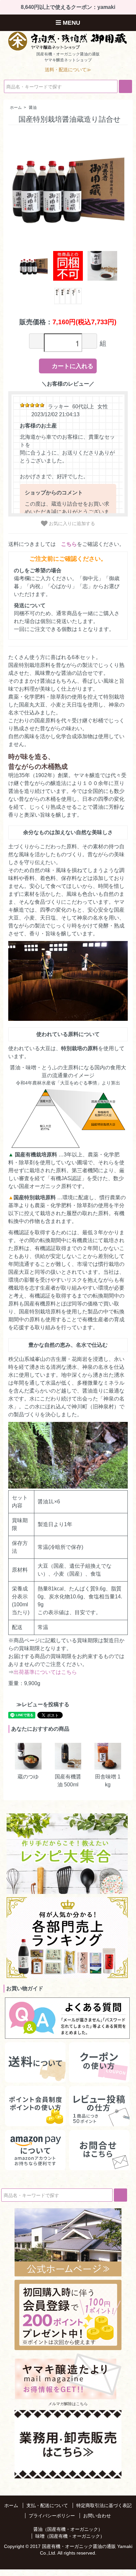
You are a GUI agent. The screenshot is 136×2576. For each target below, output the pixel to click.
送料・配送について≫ (68, 70)
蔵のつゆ (28, 1777)
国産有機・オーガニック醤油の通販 (79, 2546)
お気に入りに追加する (71, 523)
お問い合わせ (97, 2516)
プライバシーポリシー (52, 2516)
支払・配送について (47, 2505)
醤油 (33, 108)
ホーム (16, 108)
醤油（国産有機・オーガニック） (68, 2529)
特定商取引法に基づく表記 (104, 2505)
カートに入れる (73, 366)
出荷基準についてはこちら (45, 1672)
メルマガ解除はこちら (68, 2404)
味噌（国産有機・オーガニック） (70, 2536)
